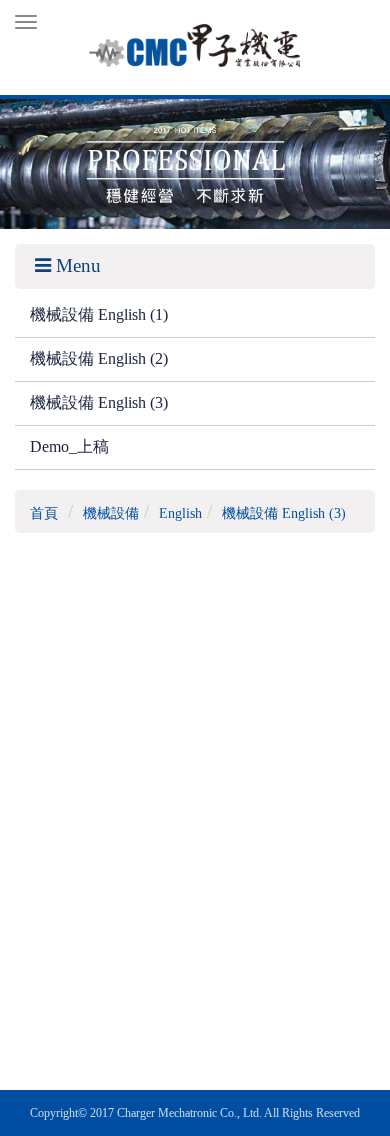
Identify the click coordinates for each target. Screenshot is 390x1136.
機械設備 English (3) (99, 402)
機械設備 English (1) (99, 314)
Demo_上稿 (69, 446)
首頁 (44, 513)
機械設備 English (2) (99, 358)
